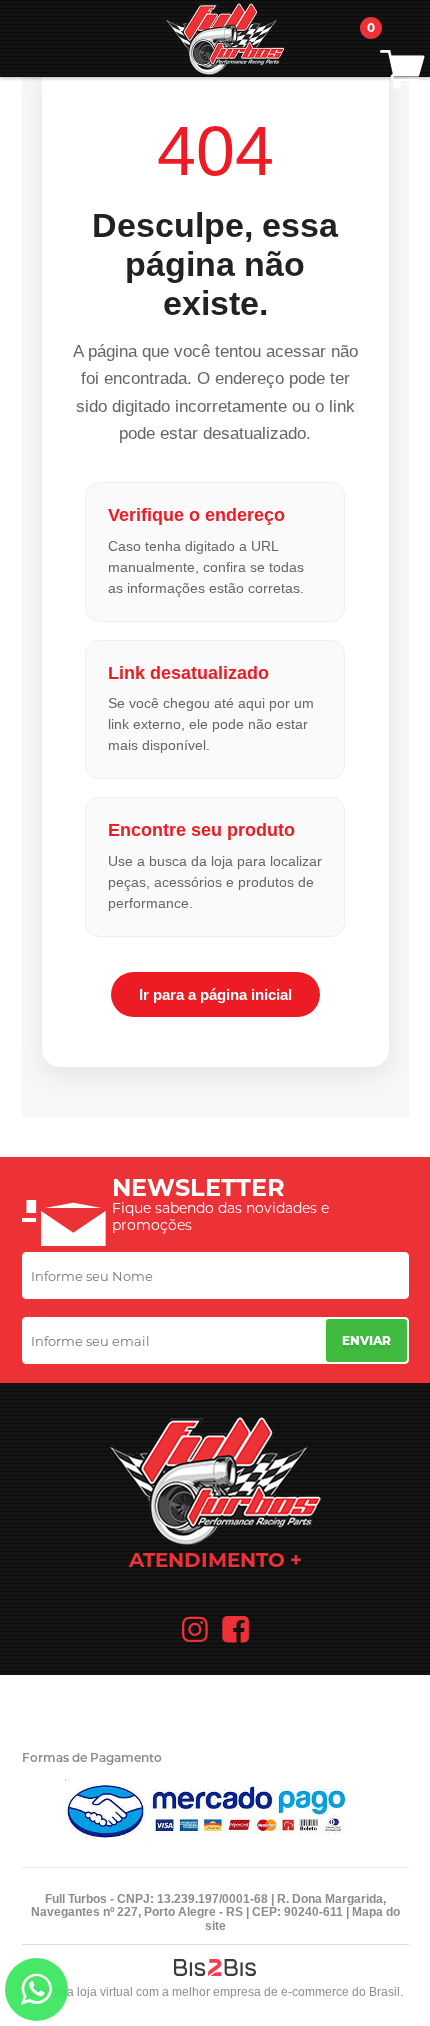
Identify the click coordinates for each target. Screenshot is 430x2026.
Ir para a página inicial (215, 994)
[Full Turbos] (225, 38)
